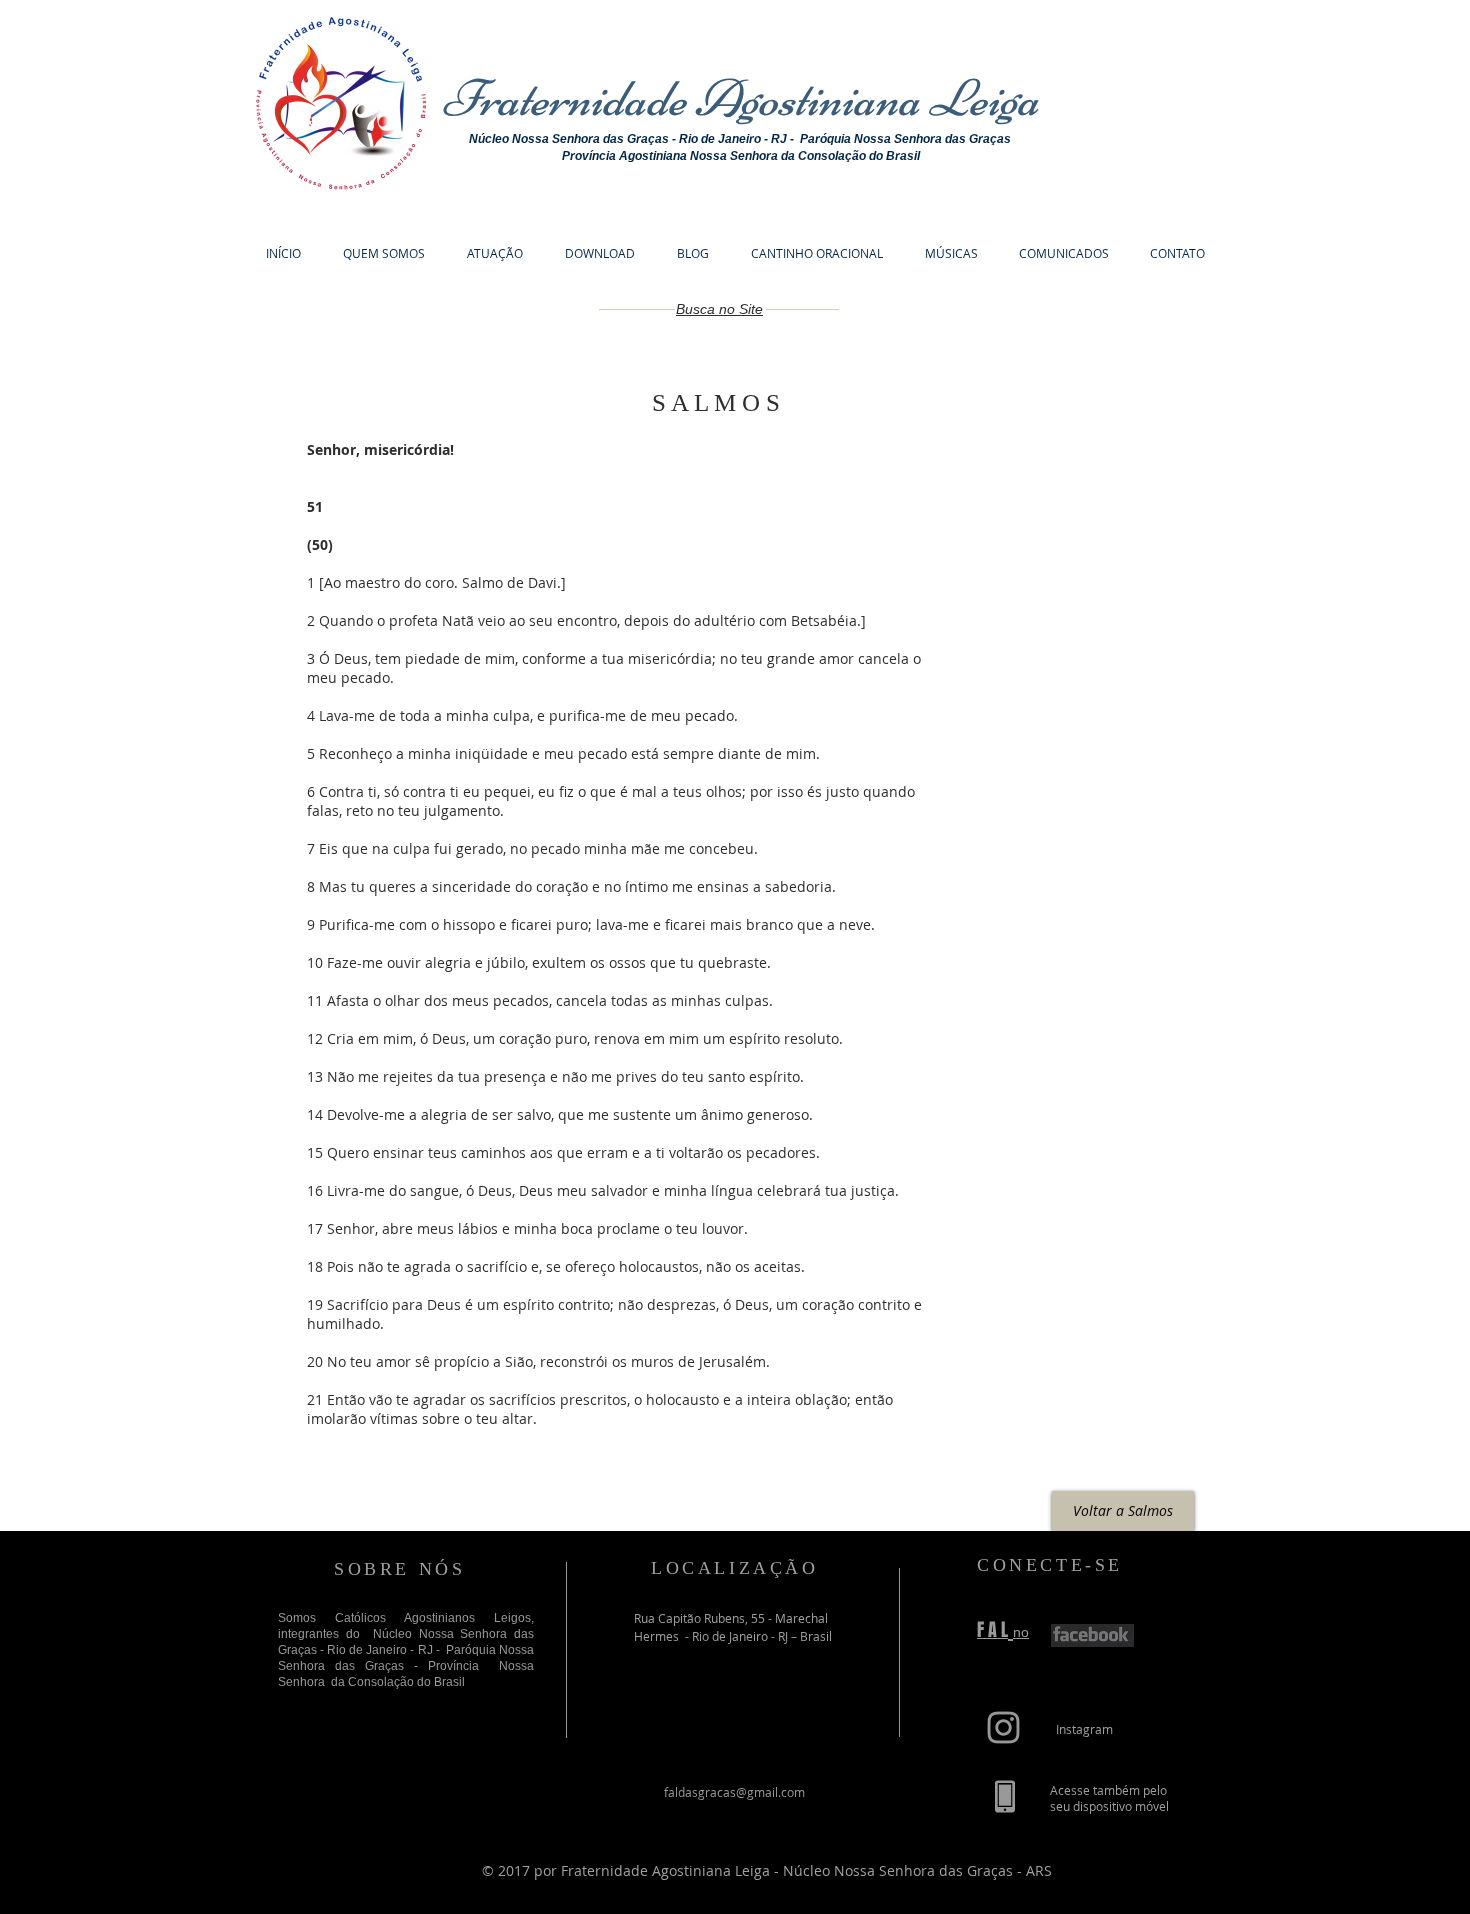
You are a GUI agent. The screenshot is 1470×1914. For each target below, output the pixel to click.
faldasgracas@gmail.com (734, 1792)
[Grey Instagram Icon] (1003, 1727)
